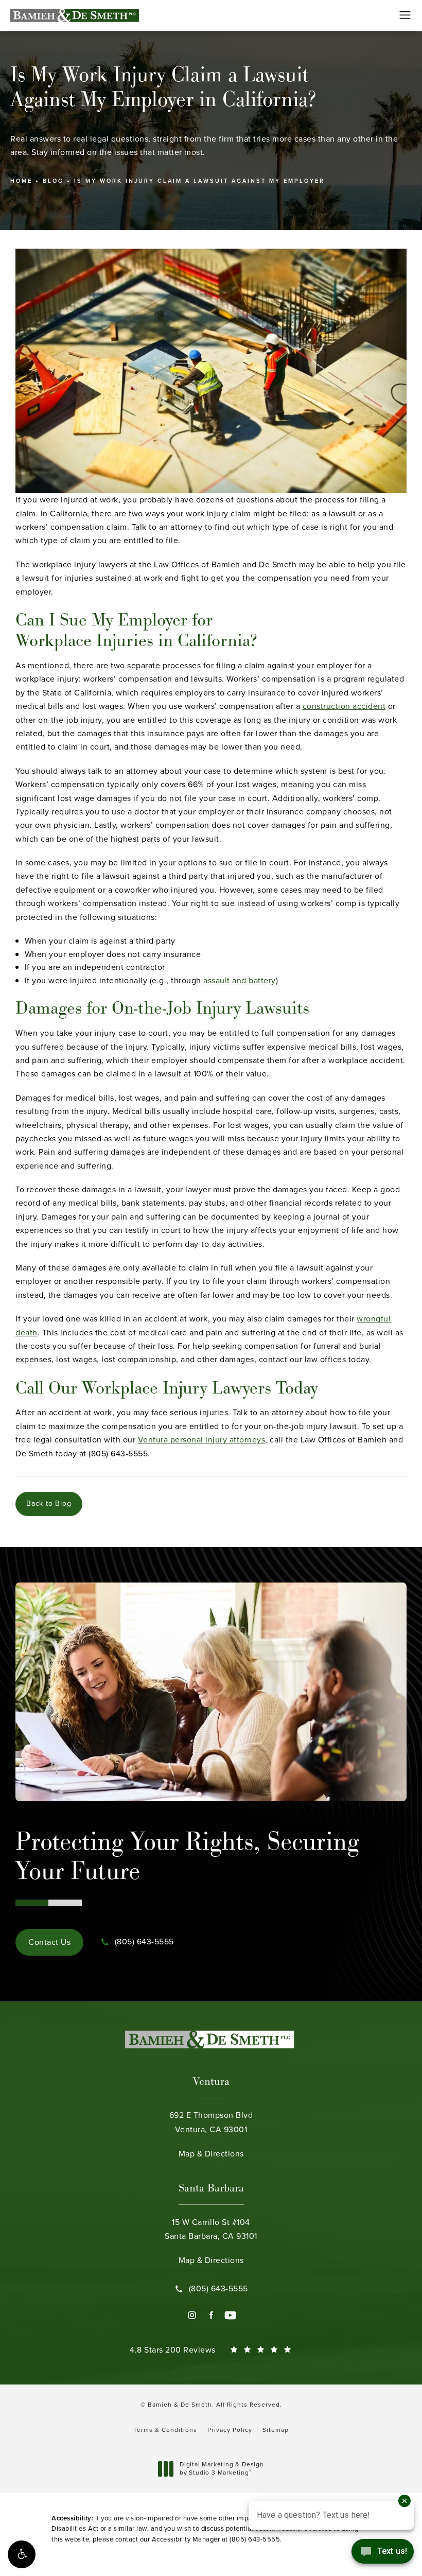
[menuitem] (192, 2315)
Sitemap (276, 2430)
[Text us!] (383, 2554)
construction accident (344, 706)
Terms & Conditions (165, 2430)
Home (21, 181)
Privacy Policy (230, 2430)
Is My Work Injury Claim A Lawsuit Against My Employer (199, 181)
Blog (53, 181)
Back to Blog (49, 1503)
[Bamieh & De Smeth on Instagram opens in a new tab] (192, 2315)
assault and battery (240, 980)
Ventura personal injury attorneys (202, 1440)
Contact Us (49, 1942)
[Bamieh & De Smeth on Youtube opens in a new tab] (230, 2315)
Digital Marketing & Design (222, 2469)
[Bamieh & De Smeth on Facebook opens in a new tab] (211, 2315)
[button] (22, 2554)
